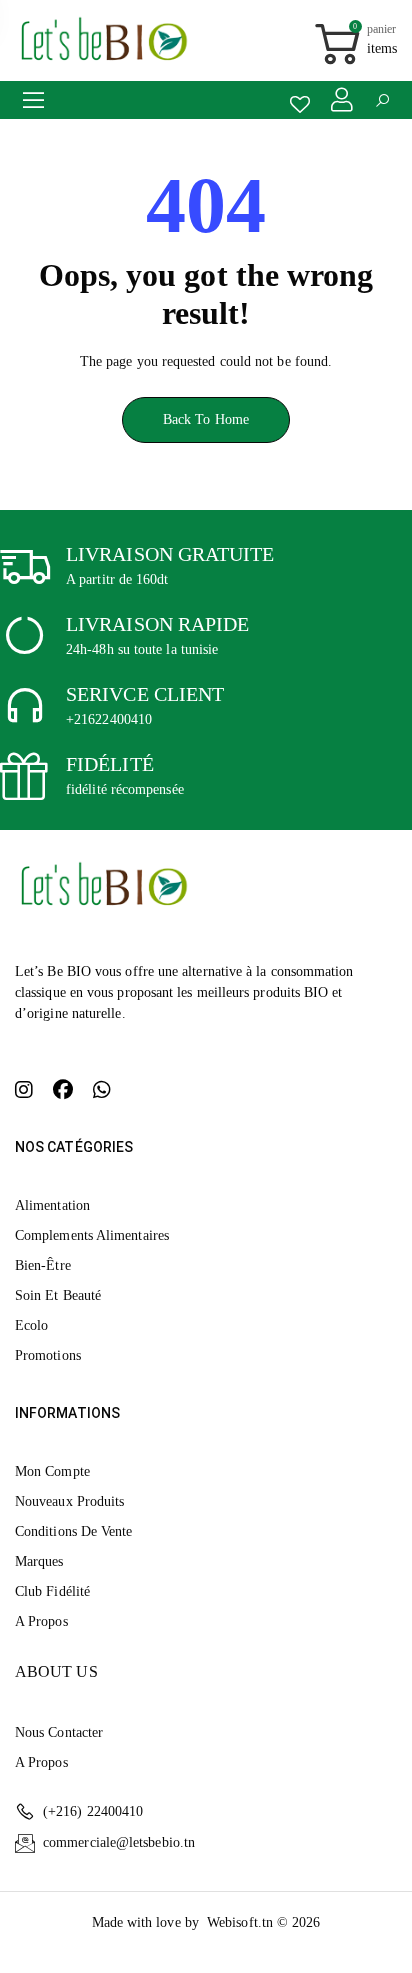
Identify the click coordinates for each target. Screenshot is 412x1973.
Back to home (206, 419)
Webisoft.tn (242, 1922)
